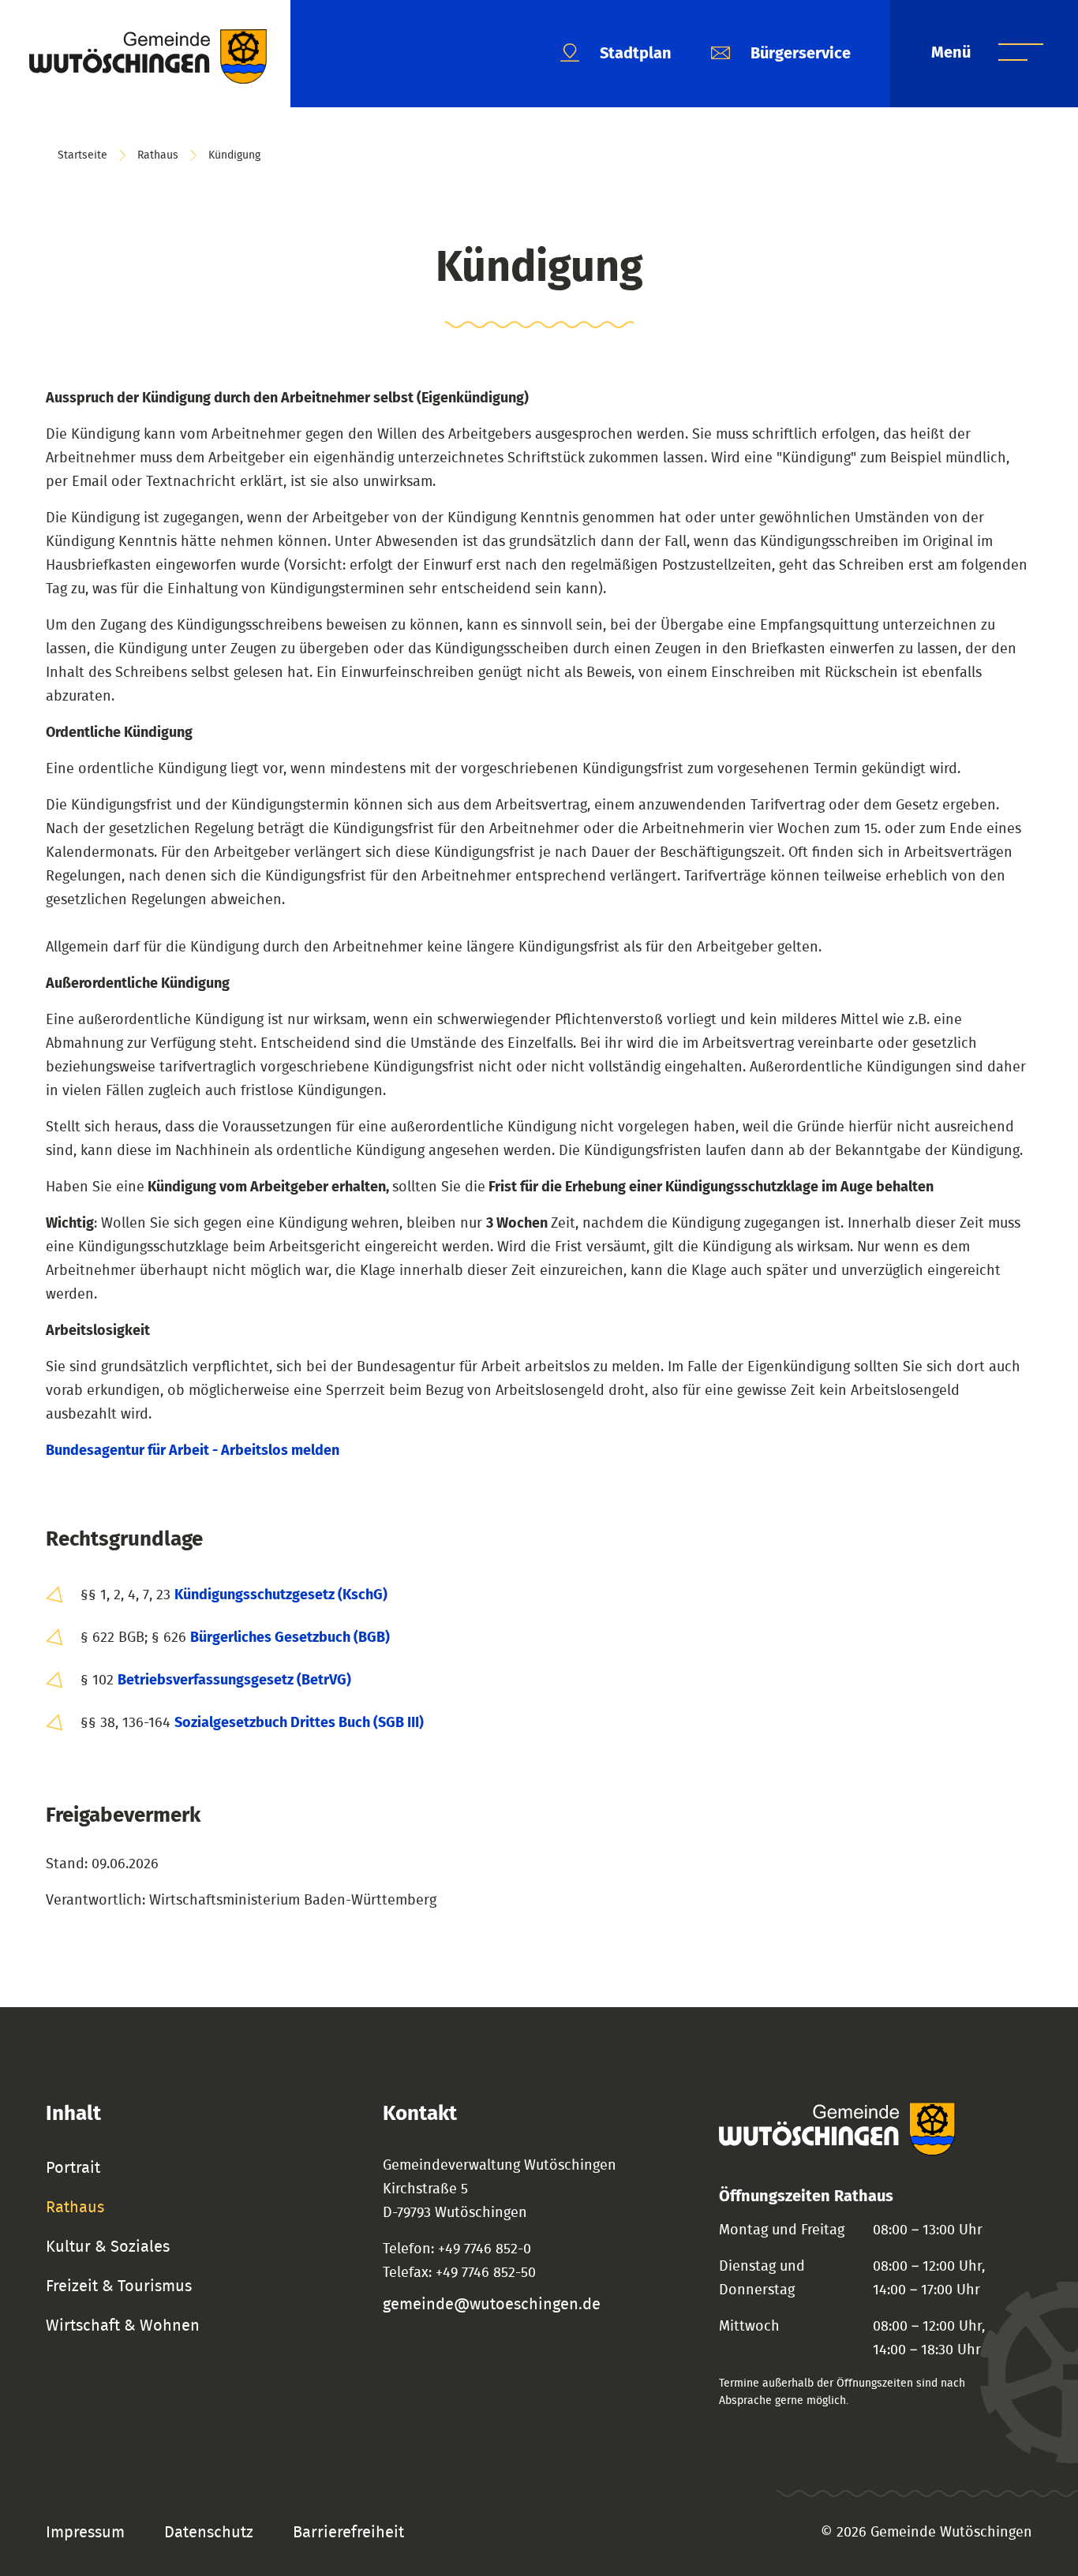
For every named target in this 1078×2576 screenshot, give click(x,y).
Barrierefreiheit (348, 2533)
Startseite (82, 155)
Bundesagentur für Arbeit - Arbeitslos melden (193, 1451)
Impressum (85, 2533)
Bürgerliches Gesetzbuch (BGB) (290, 1638)
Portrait (73, 2168)
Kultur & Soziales (108, 2247)
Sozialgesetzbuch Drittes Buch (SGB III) (299, 1723)
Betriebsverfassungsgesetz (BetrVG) (234, 1681)
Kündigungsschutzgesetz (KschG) (281, 1595)
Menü (953, 53)
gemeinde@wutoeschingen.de (492, 2305)
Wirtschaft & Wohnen (123, 2326)
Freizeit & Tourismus (119, 2286)
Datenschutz (209, 2533)
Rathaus (158, 155)
